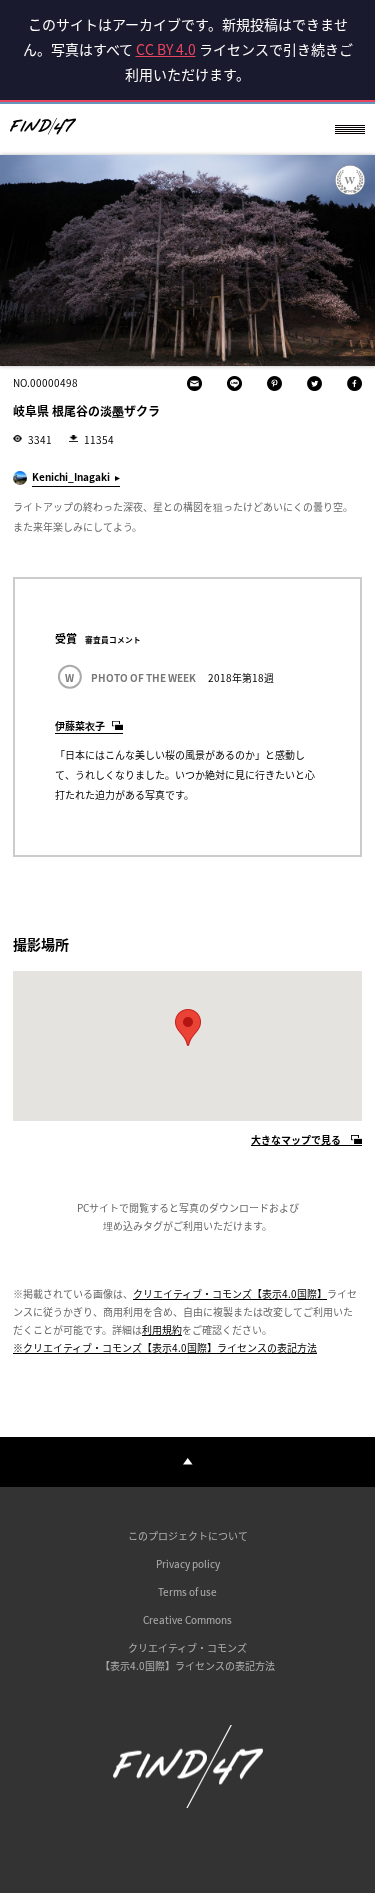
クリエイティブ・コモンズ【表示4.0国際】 (230, 1293)
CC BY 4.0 (166, 49)
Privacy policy (188, 1563)
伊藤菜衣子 (80, 725)
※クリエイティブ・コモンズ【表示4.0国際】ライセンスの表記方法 (165, 1347)
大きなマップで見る (296, 1140)
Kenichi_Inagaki (71, 476)
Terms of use (187, 1591)
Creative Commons (187, 1619)
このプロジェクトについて (188, 1535)
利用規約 (162, 1329)
